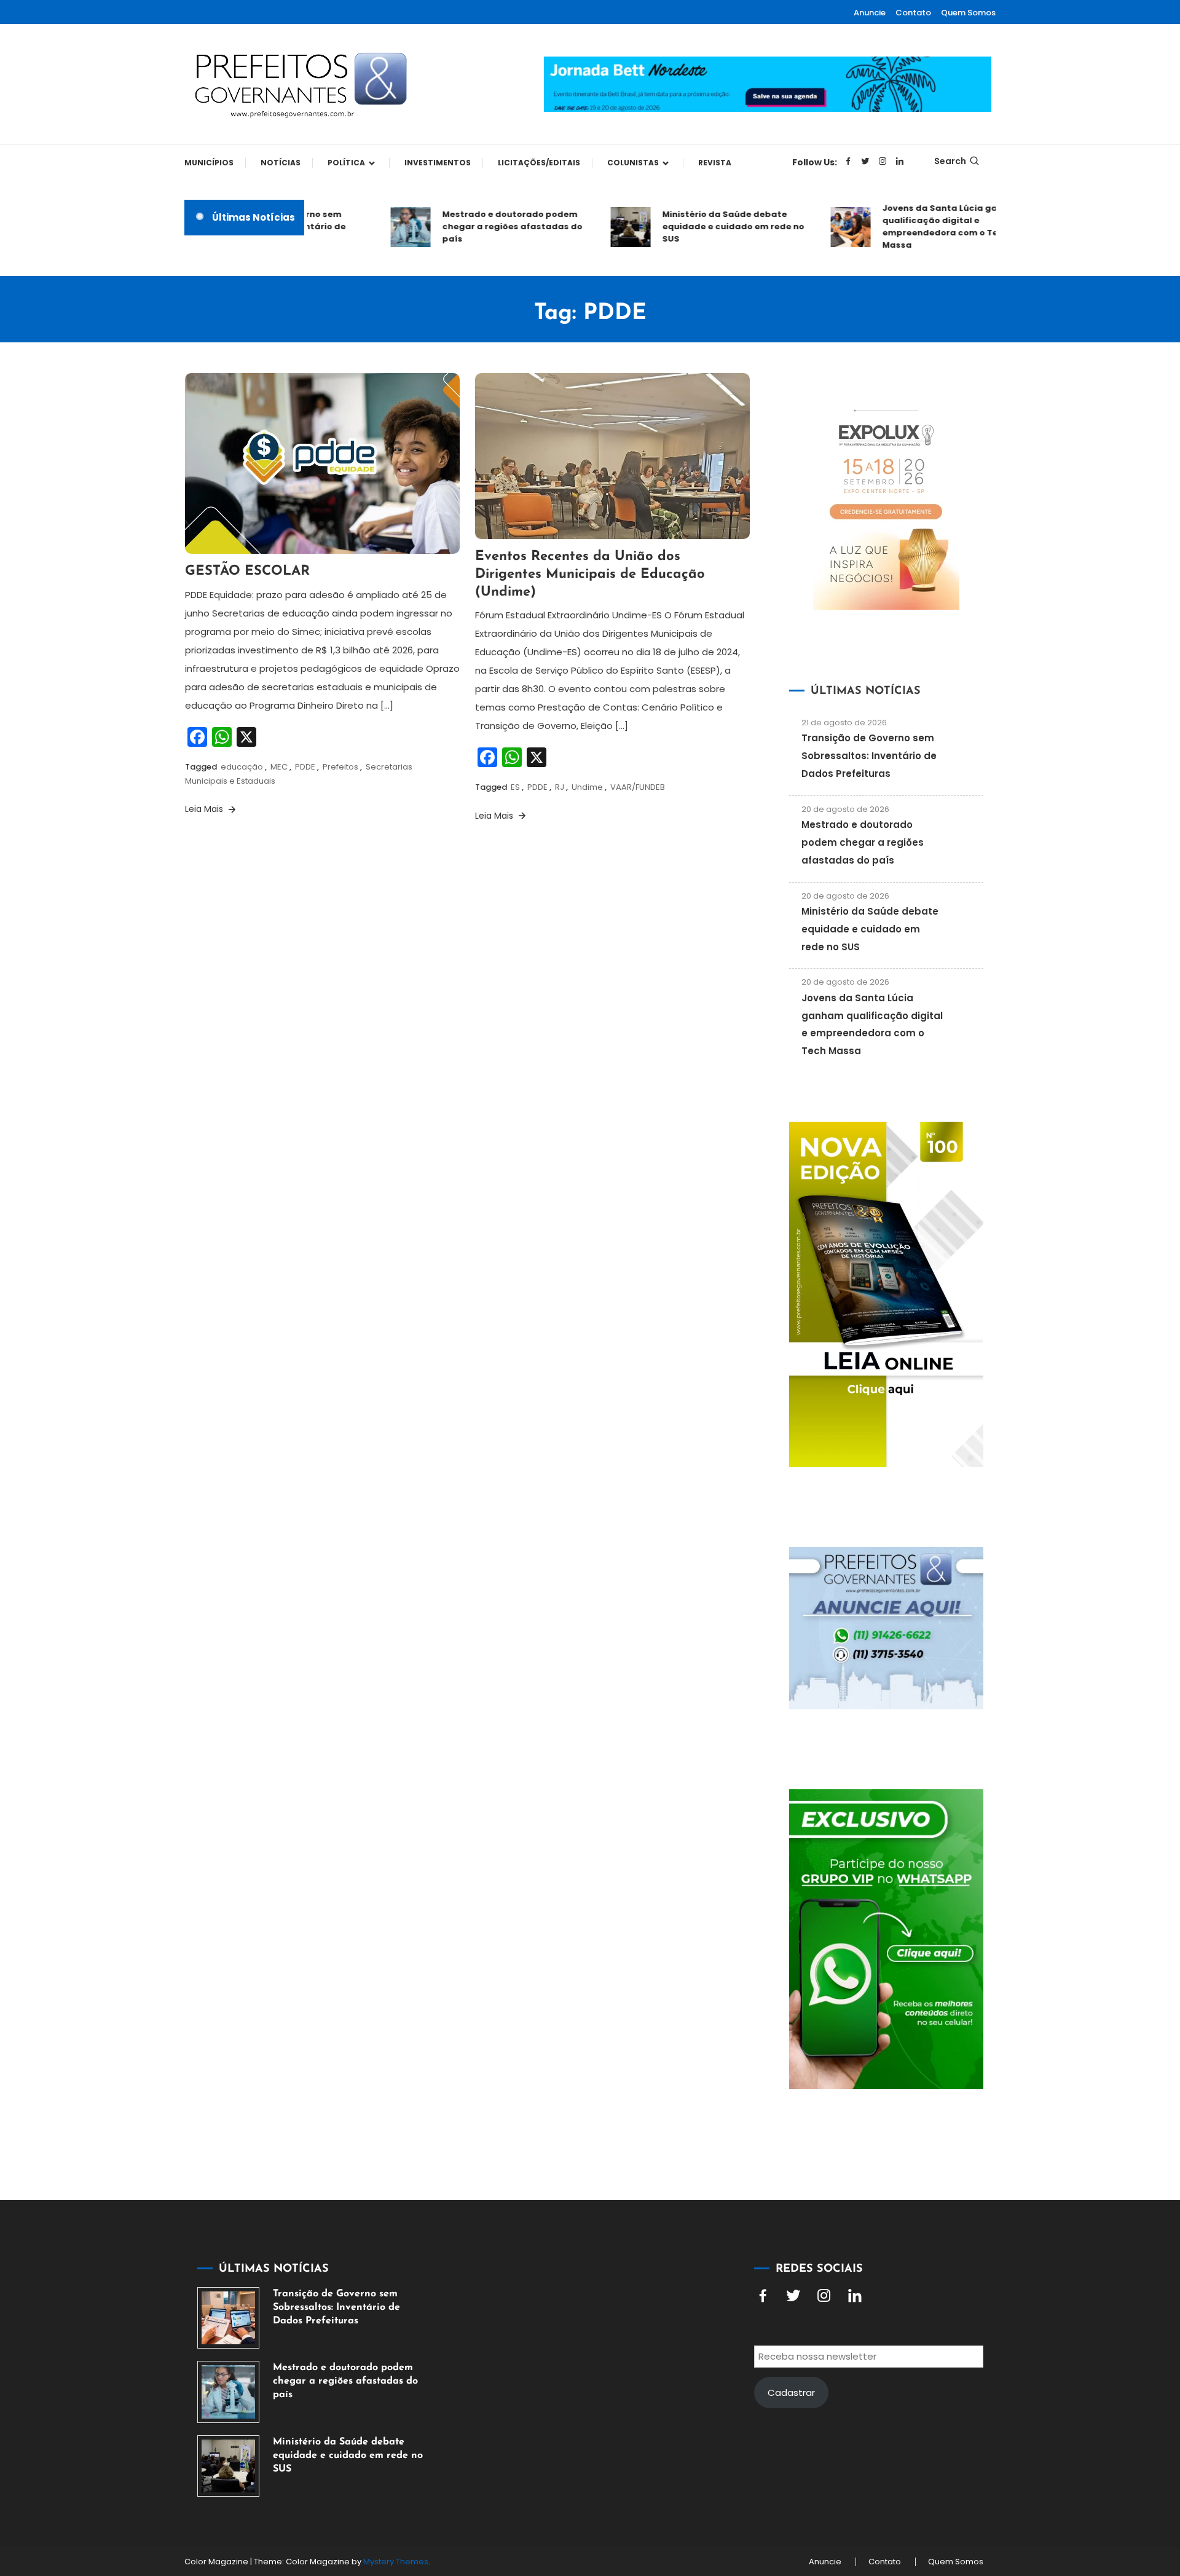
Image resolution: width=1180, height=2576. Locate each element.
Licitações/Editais (539, 163)
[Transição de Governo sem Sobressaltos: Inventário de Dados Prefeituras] (228, 2318)
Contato (913, 13)
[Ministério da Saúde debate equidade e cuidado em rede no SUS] (228, 2466)
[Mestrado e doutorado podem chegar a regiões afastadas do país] (228, 2392)
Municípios (209, 163)
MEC (279, 767)
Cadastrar (791, 2393)
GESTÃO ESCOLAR (247, 571)
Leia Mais (205, 809)
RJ (560, 787)
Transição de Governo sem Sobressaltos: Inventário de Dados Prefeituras (869, 756)
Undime (587, 787)
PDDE (305, 767)
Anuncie (870, 13)
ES (515, 787)
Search (950, 161)
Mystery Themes (396, 2562)
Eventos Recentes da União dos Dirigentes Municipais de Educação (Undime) (590, 574)
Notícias (281, 163)
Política (346, 163)
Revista (715, 163)
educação (242, 767)
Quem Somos (968, 13)
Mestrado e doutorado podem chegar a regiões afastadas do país (481, 226)
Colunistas (633, 163)
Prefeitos (340, 767)
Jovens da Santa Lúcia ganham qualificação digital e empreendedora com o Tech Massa (921, 226)
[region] (1020, 2472)
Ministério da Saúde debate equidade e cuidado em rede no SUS (702, 226)
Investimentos (438, 163)
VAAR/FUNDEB (638, 787)
